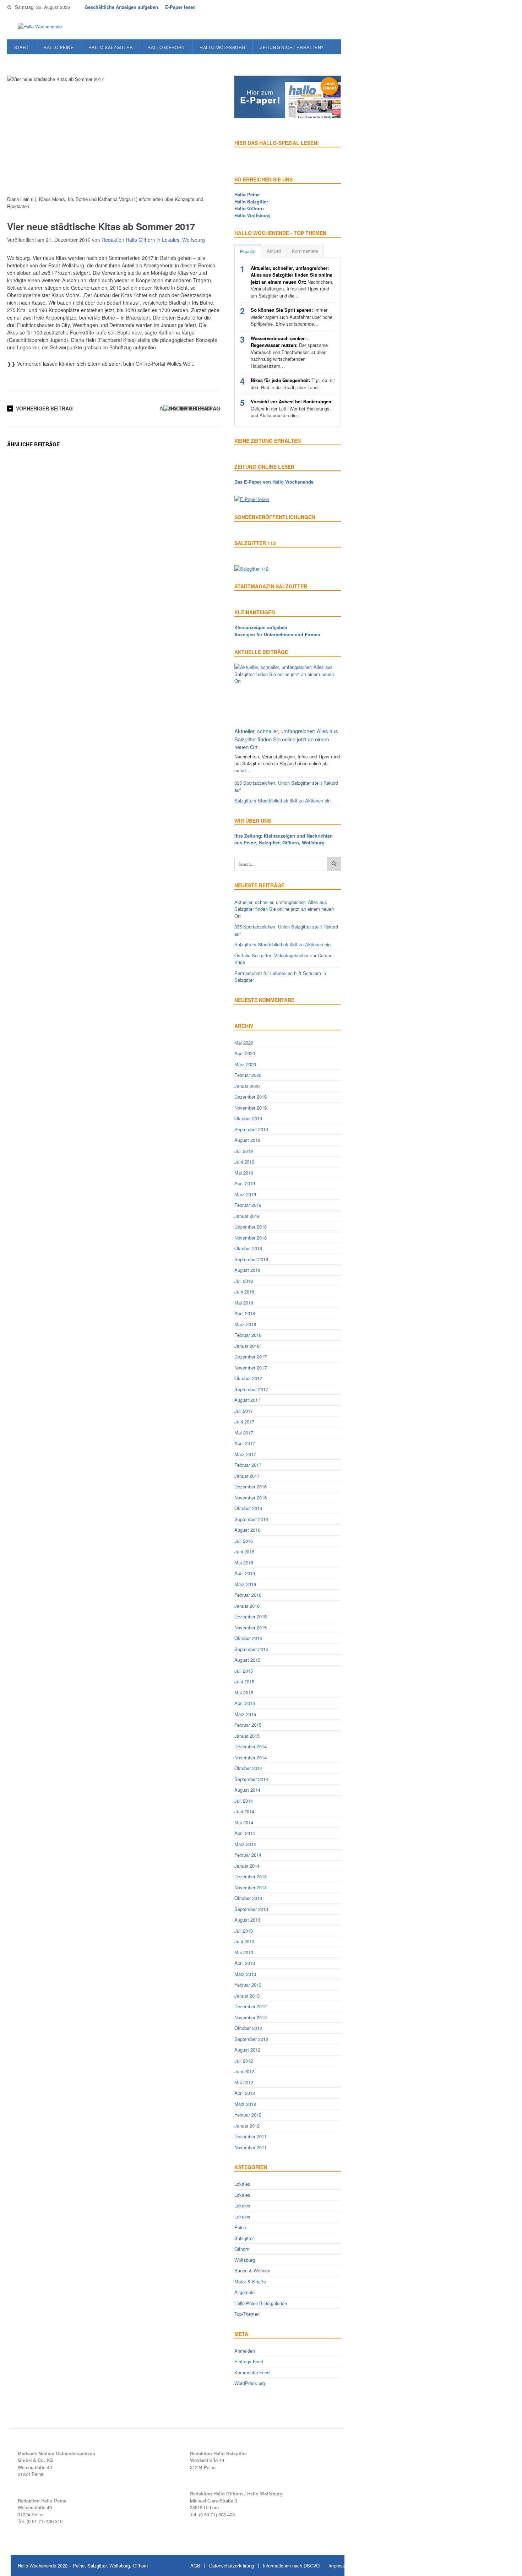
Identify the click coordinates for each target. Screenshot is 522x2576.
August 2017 (247, 1400)
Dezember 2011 (251, 2136)
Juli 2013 (244, 1931)
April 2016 (245, 1573)
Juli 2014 (244, 1801)
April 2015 (245, 1703)
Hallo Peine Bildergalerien (261, 2303)
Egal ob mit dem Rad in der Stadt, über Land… (293, 384)
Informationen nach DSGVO (291, 2566)
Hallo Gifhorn (166, 47)
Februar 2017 (248, 1465)
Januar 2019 (247, 1216)
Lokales (171, 240)
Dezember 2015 (251, 1616)
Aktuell (274, 251)
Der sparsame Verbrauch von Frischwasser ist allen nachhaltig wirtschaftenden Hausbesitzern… (289, 352)
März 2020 (245, 1064)
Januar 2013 (247, 1996)
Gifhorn (242, 2249)
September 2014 (251, 1779)
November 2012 (251, 2017)
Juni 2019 (244, 1162)
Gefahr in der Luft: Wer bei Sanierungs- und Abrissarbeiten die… (292, 408)
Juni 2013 (244, 1941)
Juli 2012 (244, 2061)
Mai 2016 (244, 1562)
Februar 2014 (248, 1855)
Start (21, 47)
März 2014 (245, 1844)
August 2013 (247, 1920)
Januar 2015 (247, 1736)
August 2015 (247, 1660)
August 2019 (247, 1140)
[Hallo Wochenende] (37, 27)
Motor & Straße (250, 2281)
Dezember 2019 (251, 1097)
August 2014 (247, 1790)
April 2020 (245, 1053)
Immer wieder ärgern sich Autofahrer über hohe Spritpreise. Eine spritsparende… (292, 317)
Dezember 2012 (251, 2006)
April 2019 (245, 1183)
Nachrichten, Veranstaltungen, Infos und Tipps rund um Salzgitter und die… (292, 282)
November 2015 (251, 1627)
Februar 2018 (248, 1335)
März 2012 (245, 2104)
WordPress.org (250, 2383)
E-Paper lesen (180, 7)
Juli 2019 (244, 1151)
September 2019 (251, 1129)
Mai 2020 (244, 1043)
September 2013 (251, 1909)
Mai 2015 (244, 1692)
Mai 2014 (244, 1822)
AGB (195, 2566)
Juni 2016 (244, 1551)
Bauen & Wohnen (252, 2270)
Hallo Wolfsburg (222, 47)
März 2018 (245, 1324)
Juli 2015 (244, 1671)
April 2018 (245, 1313)
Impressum (340, 2566)
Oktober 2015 (248, 1638)
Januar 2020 (247, 1086)
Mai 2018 (244, 1303)
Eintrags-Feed (249, 2361)
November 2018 (251, 1238)
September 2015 (251, 1649)
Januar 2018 (247, 1346)
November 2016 (251, 1497)
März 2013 (245, 1974)
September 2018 (251, 1259)
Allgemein (244, 2292)
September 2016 (251, 1519)
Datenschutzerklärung (232, 2566)
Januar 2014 (247, 1866)
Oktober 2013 (248, 1898)
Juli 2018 (244, 1281)
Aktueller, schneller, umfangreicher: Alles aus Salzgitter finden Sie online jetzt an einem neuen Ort (286, 739)
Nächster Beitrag (186, 408)
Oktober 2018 (248, 1248)
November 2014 (251, 1757)
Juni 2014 (244, 1811)
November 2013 (251, 1887)
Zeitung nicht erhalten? (292, 47)
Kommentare (305, 251)
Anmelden (245, 2351)
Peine (240, 2227)
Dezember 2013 (251, 1876)
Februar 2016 (248, 1595)
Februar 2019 (248, 1205)
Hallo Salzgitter (111, 47)
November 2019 (251, 1108)
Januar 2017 (247, 1476)
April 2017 (245, 1443)
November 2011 (251, 2147)
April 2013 (245, 1963)
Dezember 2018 (251, 1227)
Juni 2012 (244, 2071)
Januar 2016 (247, 1606)
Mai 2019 (244, 1173)
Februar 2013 (248, 1985)
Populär (248, 251)
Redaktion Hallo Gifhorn (128, 240)
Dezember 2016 (251, 1486)
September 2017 (251, 1389)
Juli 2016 (244, 1541)
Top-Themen (247, 2314)
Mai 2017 (244, 1433)
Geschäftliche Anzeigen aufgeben (121, 7)
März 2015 (245, 1714)
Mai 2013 (244, 1952)
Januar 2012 (247, 2126)
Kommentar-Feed (252, 2372)
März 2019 (245, 1194)
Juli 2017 (244, 1411)
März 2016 (245, 1584)
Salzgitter (244, 2238)
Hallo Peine (59, 47)
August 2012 (247, 2050)
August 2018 (247, 1270)
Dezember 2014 (251, 1746)
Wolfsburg (194, 240)
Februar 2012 (248, 2115)
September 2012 (251, 2039)
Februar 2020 (248, 1075)
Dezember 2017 (251, 1357)
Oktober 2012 (248, 2028)
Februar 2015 (248, 1725)
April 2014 (245, 1833)
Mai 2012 (244, 2082)
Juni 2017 (244, 1422)
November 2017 (251, 1368)
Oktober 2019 (248, 1118)
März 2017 (245, 1454)
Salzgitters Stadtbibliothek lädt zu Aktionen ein (282, 800)
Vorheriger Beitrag (44, 408)
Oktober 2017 (248, 1378)
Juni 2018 (244, 1292)
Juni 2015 (244, 1681)
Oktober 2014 (248, 1768)
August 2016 (247, 1530)
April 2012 (245, 2093)
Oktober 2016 (248, 1508)
